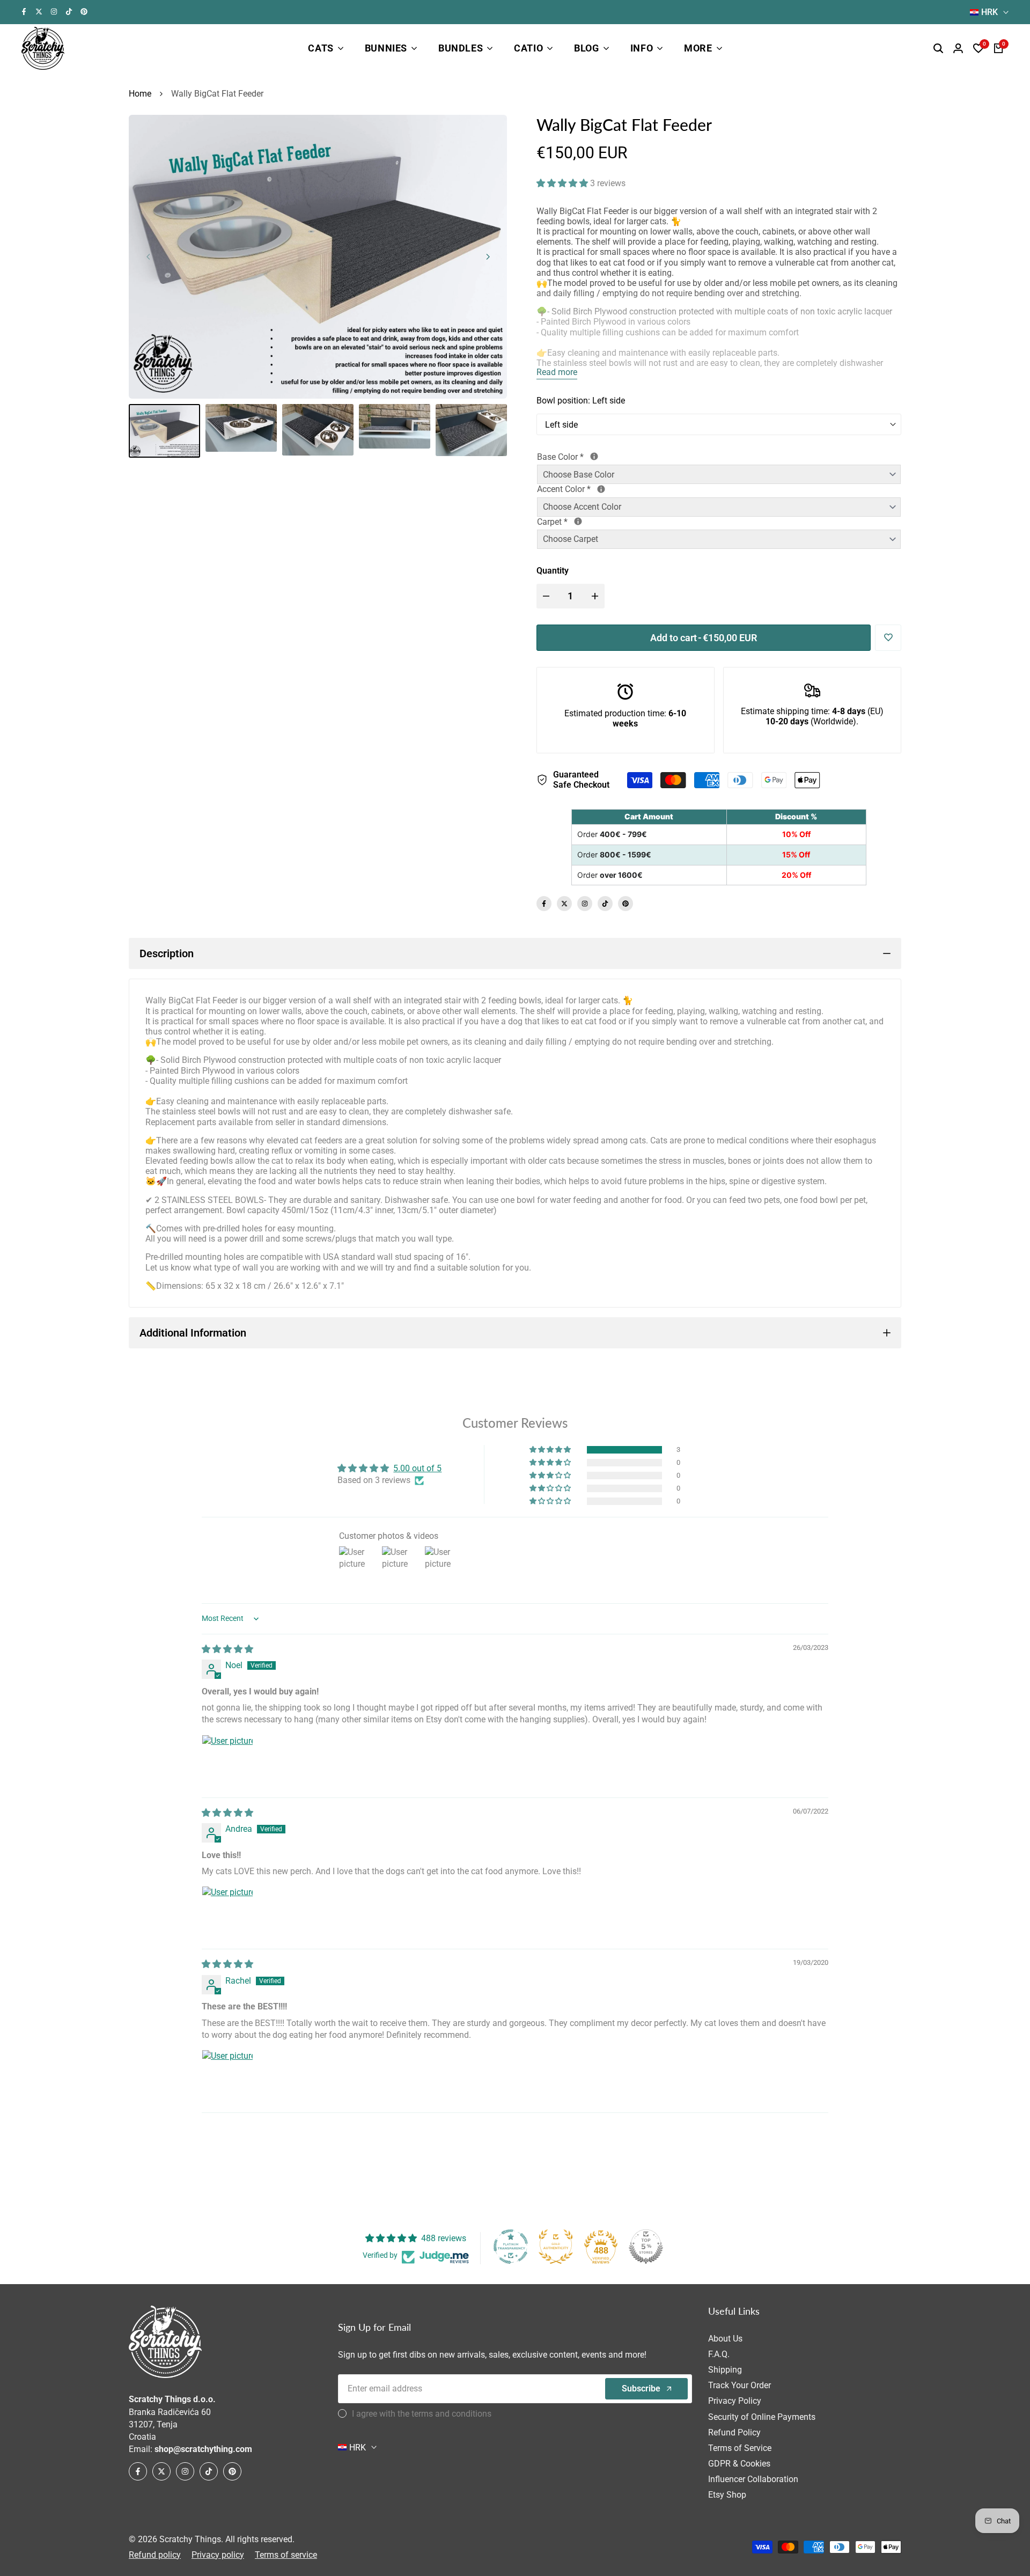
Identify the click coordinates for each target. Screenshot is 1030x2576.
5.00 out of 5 (417, 1468)
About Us (725, 2339)
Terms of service (286, 2555)
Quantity (553, 571)
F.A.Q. (719, 2354)
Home (140, 94)
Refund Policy (734, 2432)
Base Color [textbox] (599, 457)
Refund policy (155, 2555)
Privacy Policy (735, 2401)
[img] (227, 1649)
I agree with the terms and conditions (422, 2414)
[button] (563, 183)
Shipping (725, 2370)
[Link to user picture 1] (227, 1760)
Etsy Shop (727, 2495)
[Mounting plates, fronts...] (601, 489)
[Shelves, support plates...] (594, 456)
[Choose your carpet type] (578, 521)
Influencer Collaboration (753, 2479)
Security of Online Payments (762, 2417)
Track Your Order (740, 2385)
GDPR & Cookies (739, 2464)
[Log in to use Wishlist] (888, 637)
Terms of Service (740, 2448)
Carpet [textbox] (590, 522)
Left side (561, 425)
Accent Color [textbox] (603, 489)
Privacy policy (218, 2555)
